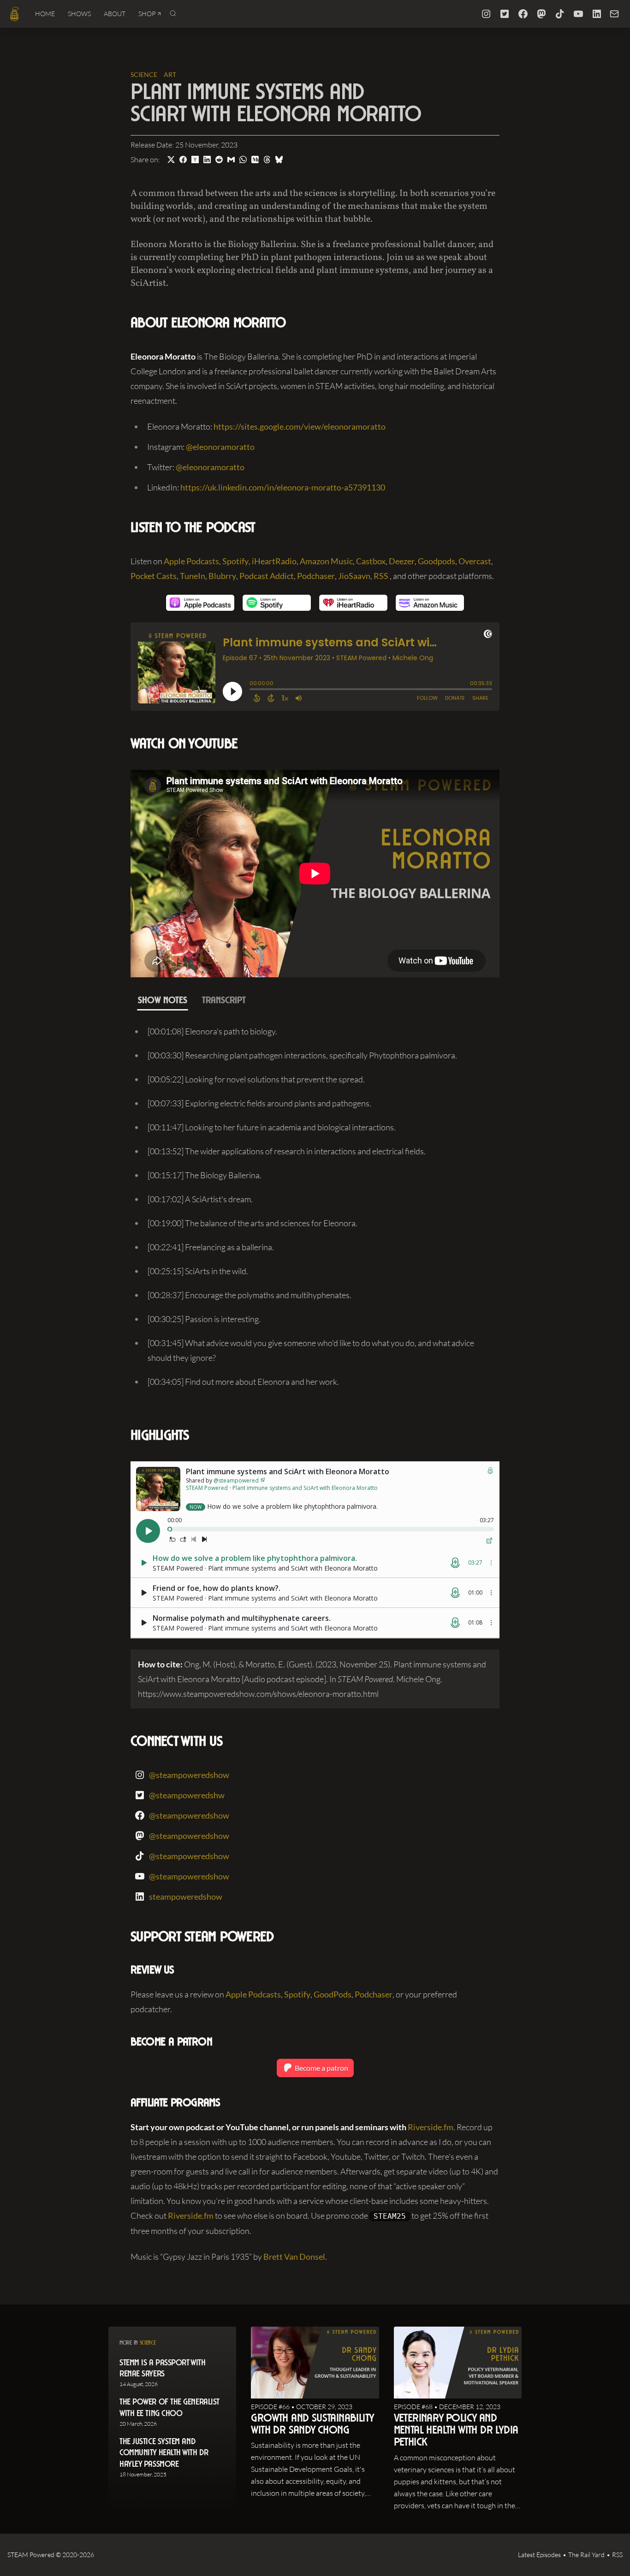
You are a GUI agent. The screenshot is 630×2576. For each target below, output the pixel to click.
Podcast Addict (267, 576)
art (170, 74)
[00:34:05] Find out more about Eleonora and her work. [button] (243, 1382)
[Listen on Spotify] (277, 603)
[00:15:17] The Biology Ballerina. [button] (205, 1175)
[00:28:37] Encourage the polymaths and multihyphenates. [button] (250, 1295)
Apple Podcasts (191, 561)
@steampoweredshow (189, 1775)
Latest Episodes (539, 2555)
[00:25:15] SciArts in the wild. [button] (198, 1271)
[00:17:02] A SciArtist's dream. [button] (200, 1199)
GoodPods (333, 1994)
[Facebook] (523, 14)
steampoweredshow (186, 1897)
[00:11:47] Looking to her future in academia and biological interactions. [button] (272, 1127)
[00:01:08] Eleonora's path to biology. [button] (212, 1031)
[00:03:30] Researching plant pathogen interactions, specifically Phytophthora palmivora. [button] (302, 1055)
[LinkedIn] (597, 14)
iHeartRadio (274, 561)
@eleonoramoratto (220, 447)
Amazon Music (326, 561)
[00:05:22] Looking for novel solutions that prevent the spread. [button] (256, 1079)
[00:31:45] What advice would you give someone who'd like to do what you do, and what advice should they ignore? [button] (311, 1350)
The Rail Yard (586, 2555)
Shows (79, 14)
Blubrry (222, 576)
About (115, 14)
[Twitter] (505, 14)
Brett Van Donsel (294, 2257)
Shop (147, 14)
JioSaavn (354, 576)
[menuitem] (45, 14)
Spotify (235, 561)
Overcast (475, 561)
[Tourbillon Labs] (15, 14)
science (144, 74)
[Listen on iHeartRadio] (353, 603)
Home (45, 14)
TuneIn (193, 576)
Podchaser (316, 576)
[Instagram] (486, 14)
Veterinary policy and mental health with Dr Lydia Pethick (456, 2431)
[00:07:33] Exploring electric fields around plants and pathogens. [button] (259, 1103)
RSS (381, 576)
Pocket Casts (154, 576)
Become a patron (321, 2068)
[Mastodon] (541, 14)
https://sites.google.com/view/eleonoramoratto (300, 426)
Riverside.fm (431, 2127)
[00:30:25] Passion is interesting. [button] (204, 1319)
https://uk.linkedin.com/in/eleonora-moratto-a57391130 (283, 487)
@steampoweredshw (187, 1795)
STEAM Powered (31, 2555)
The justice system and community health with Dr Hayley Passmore (164, 2454)
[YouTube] (578, 14)
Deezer (402, 561)
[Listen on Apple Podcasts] (200, 603)
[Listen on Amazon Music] (430, 603)
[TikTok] (560, 14)
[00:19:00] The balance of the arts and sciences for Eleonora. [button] (253, 1223)
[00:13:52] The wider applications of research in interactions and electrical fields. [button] (287, 1151)
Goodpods (437, 561)
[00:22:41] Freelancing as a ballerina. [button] (211, 1247)
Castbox (371, 561)
